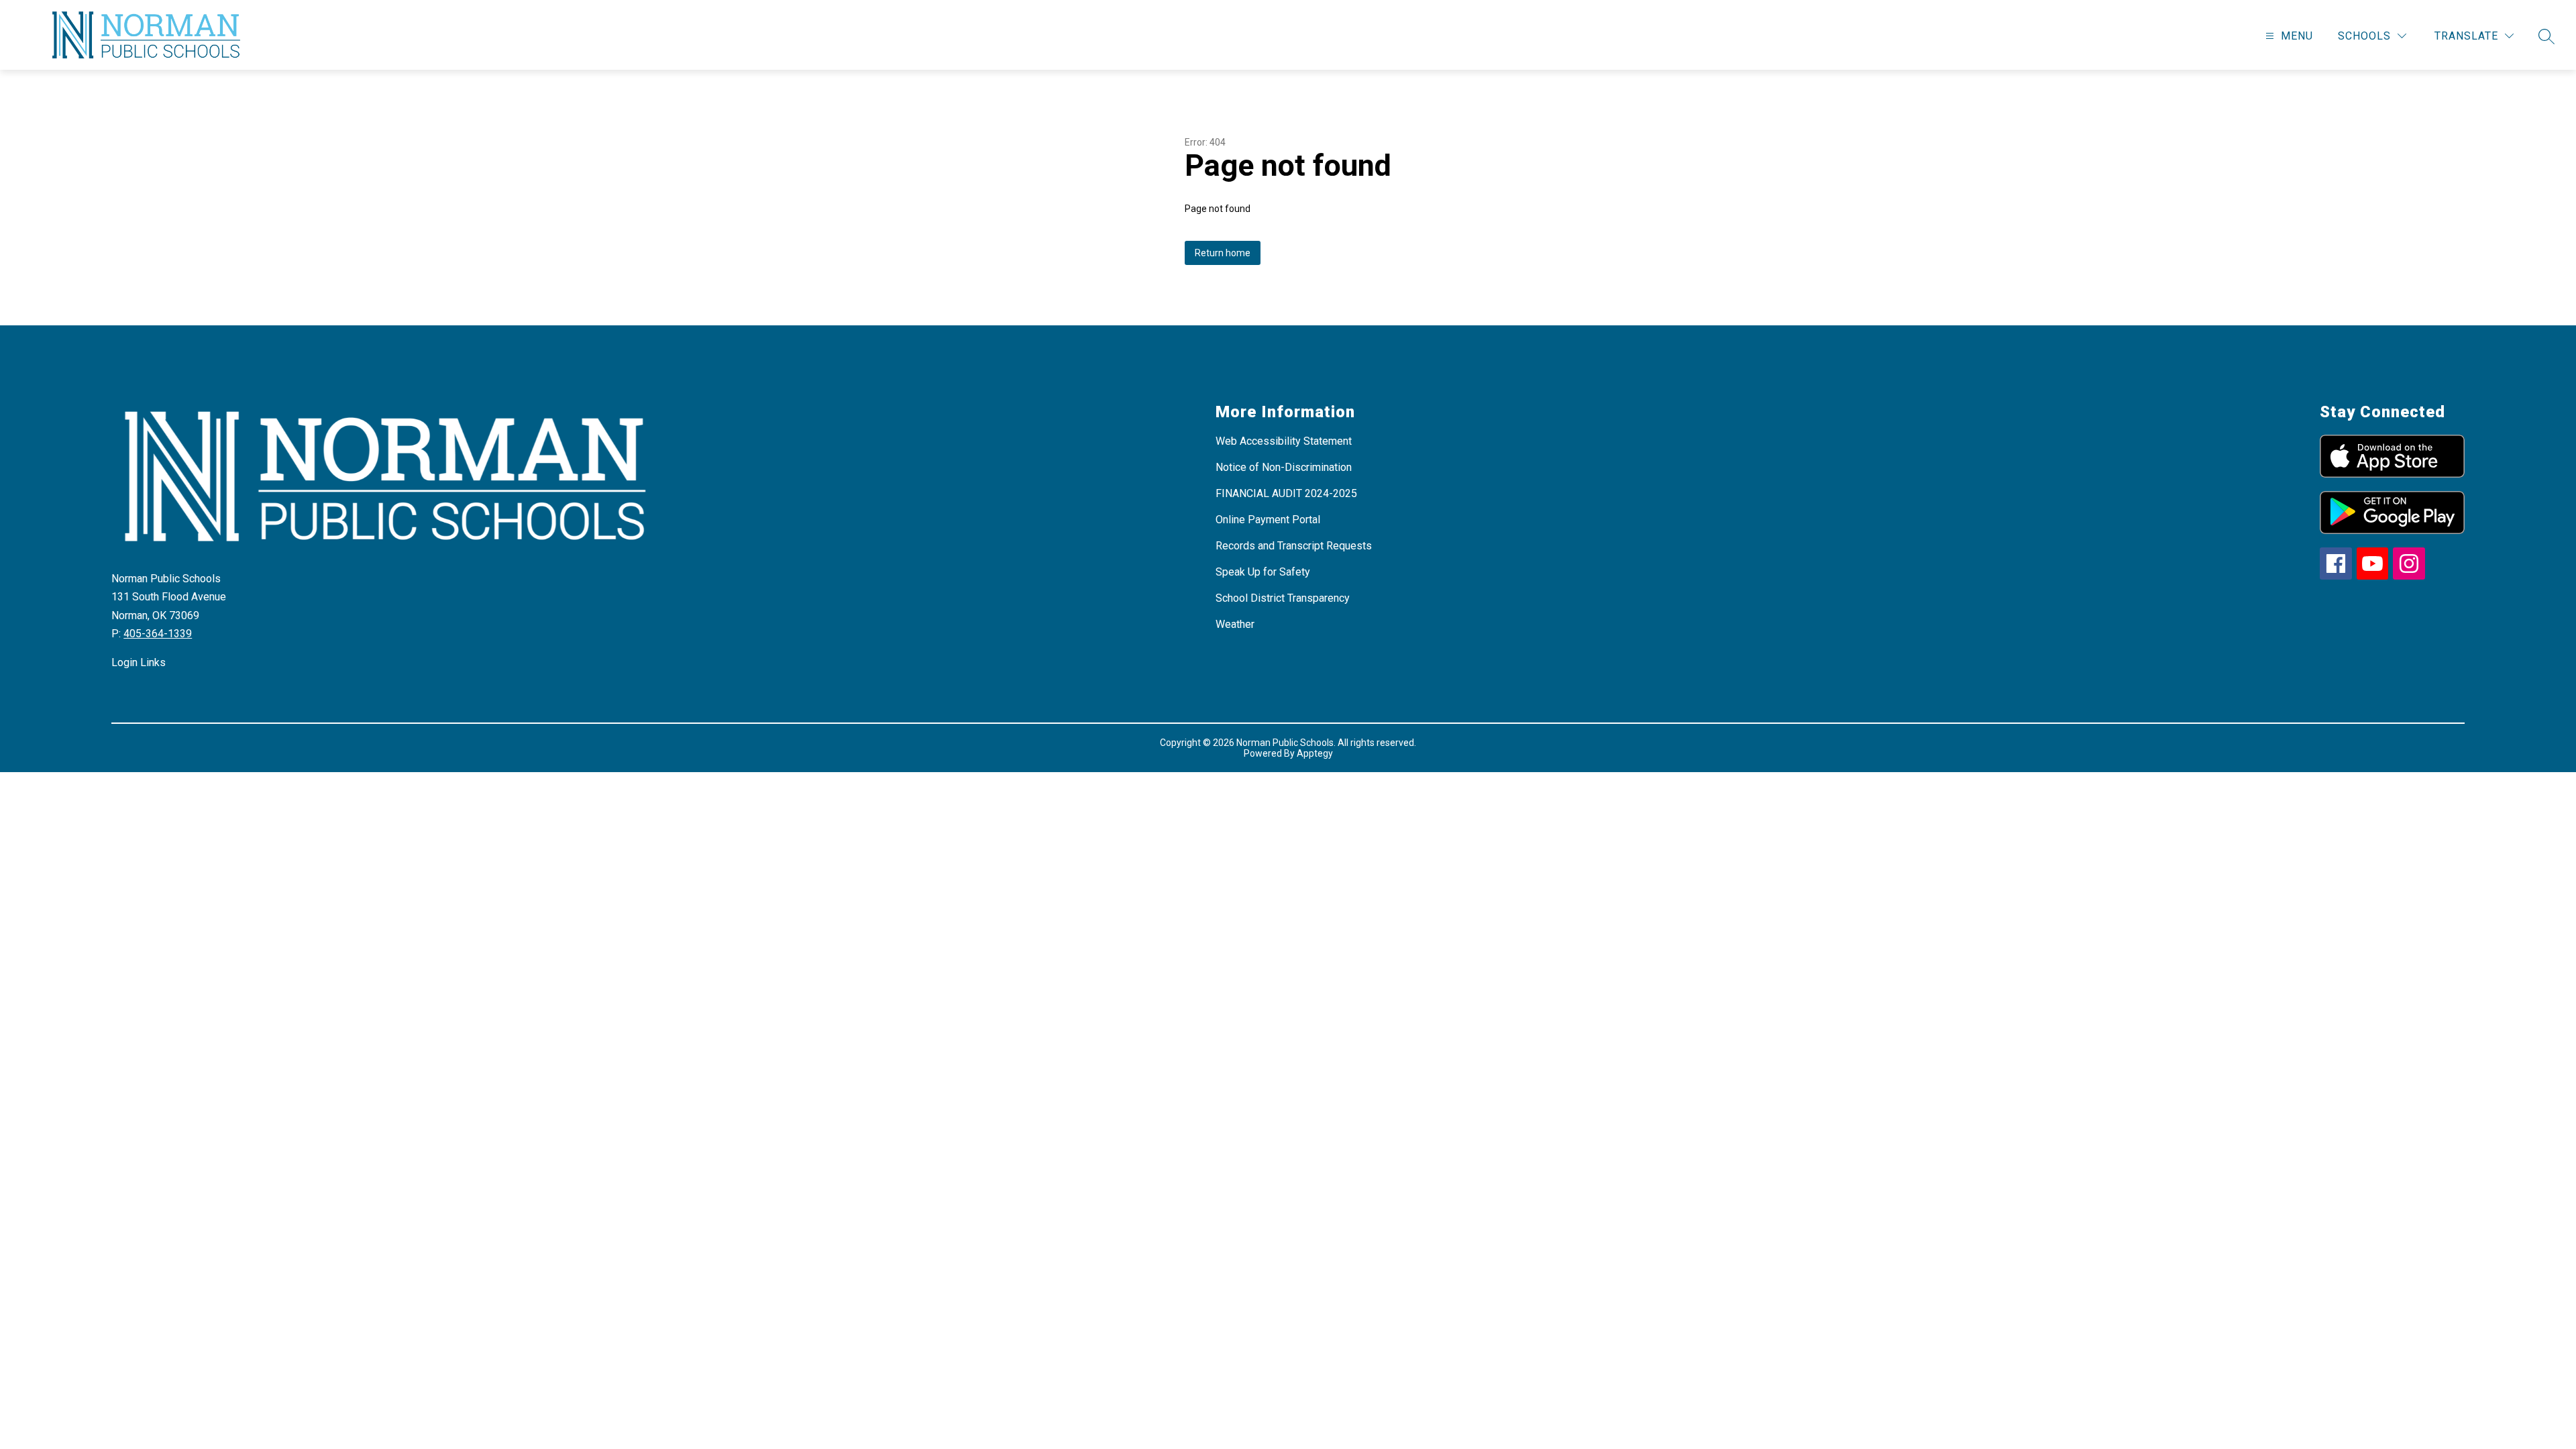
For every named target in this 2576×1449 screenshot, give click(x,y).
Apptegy (1315, 753)
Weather (1235, 624)
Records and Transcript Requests (1294, 546)
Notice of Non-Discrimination (1284, 467)
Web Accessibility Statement (1284, 441)
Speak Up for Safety (1263, 572)
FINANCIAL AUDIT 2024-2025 (1286, 493)
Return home (1223, 253)
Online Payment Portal (1268, 520)
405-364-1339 (158, 634)
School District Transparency (1283, 598)
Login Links (139, 662)
